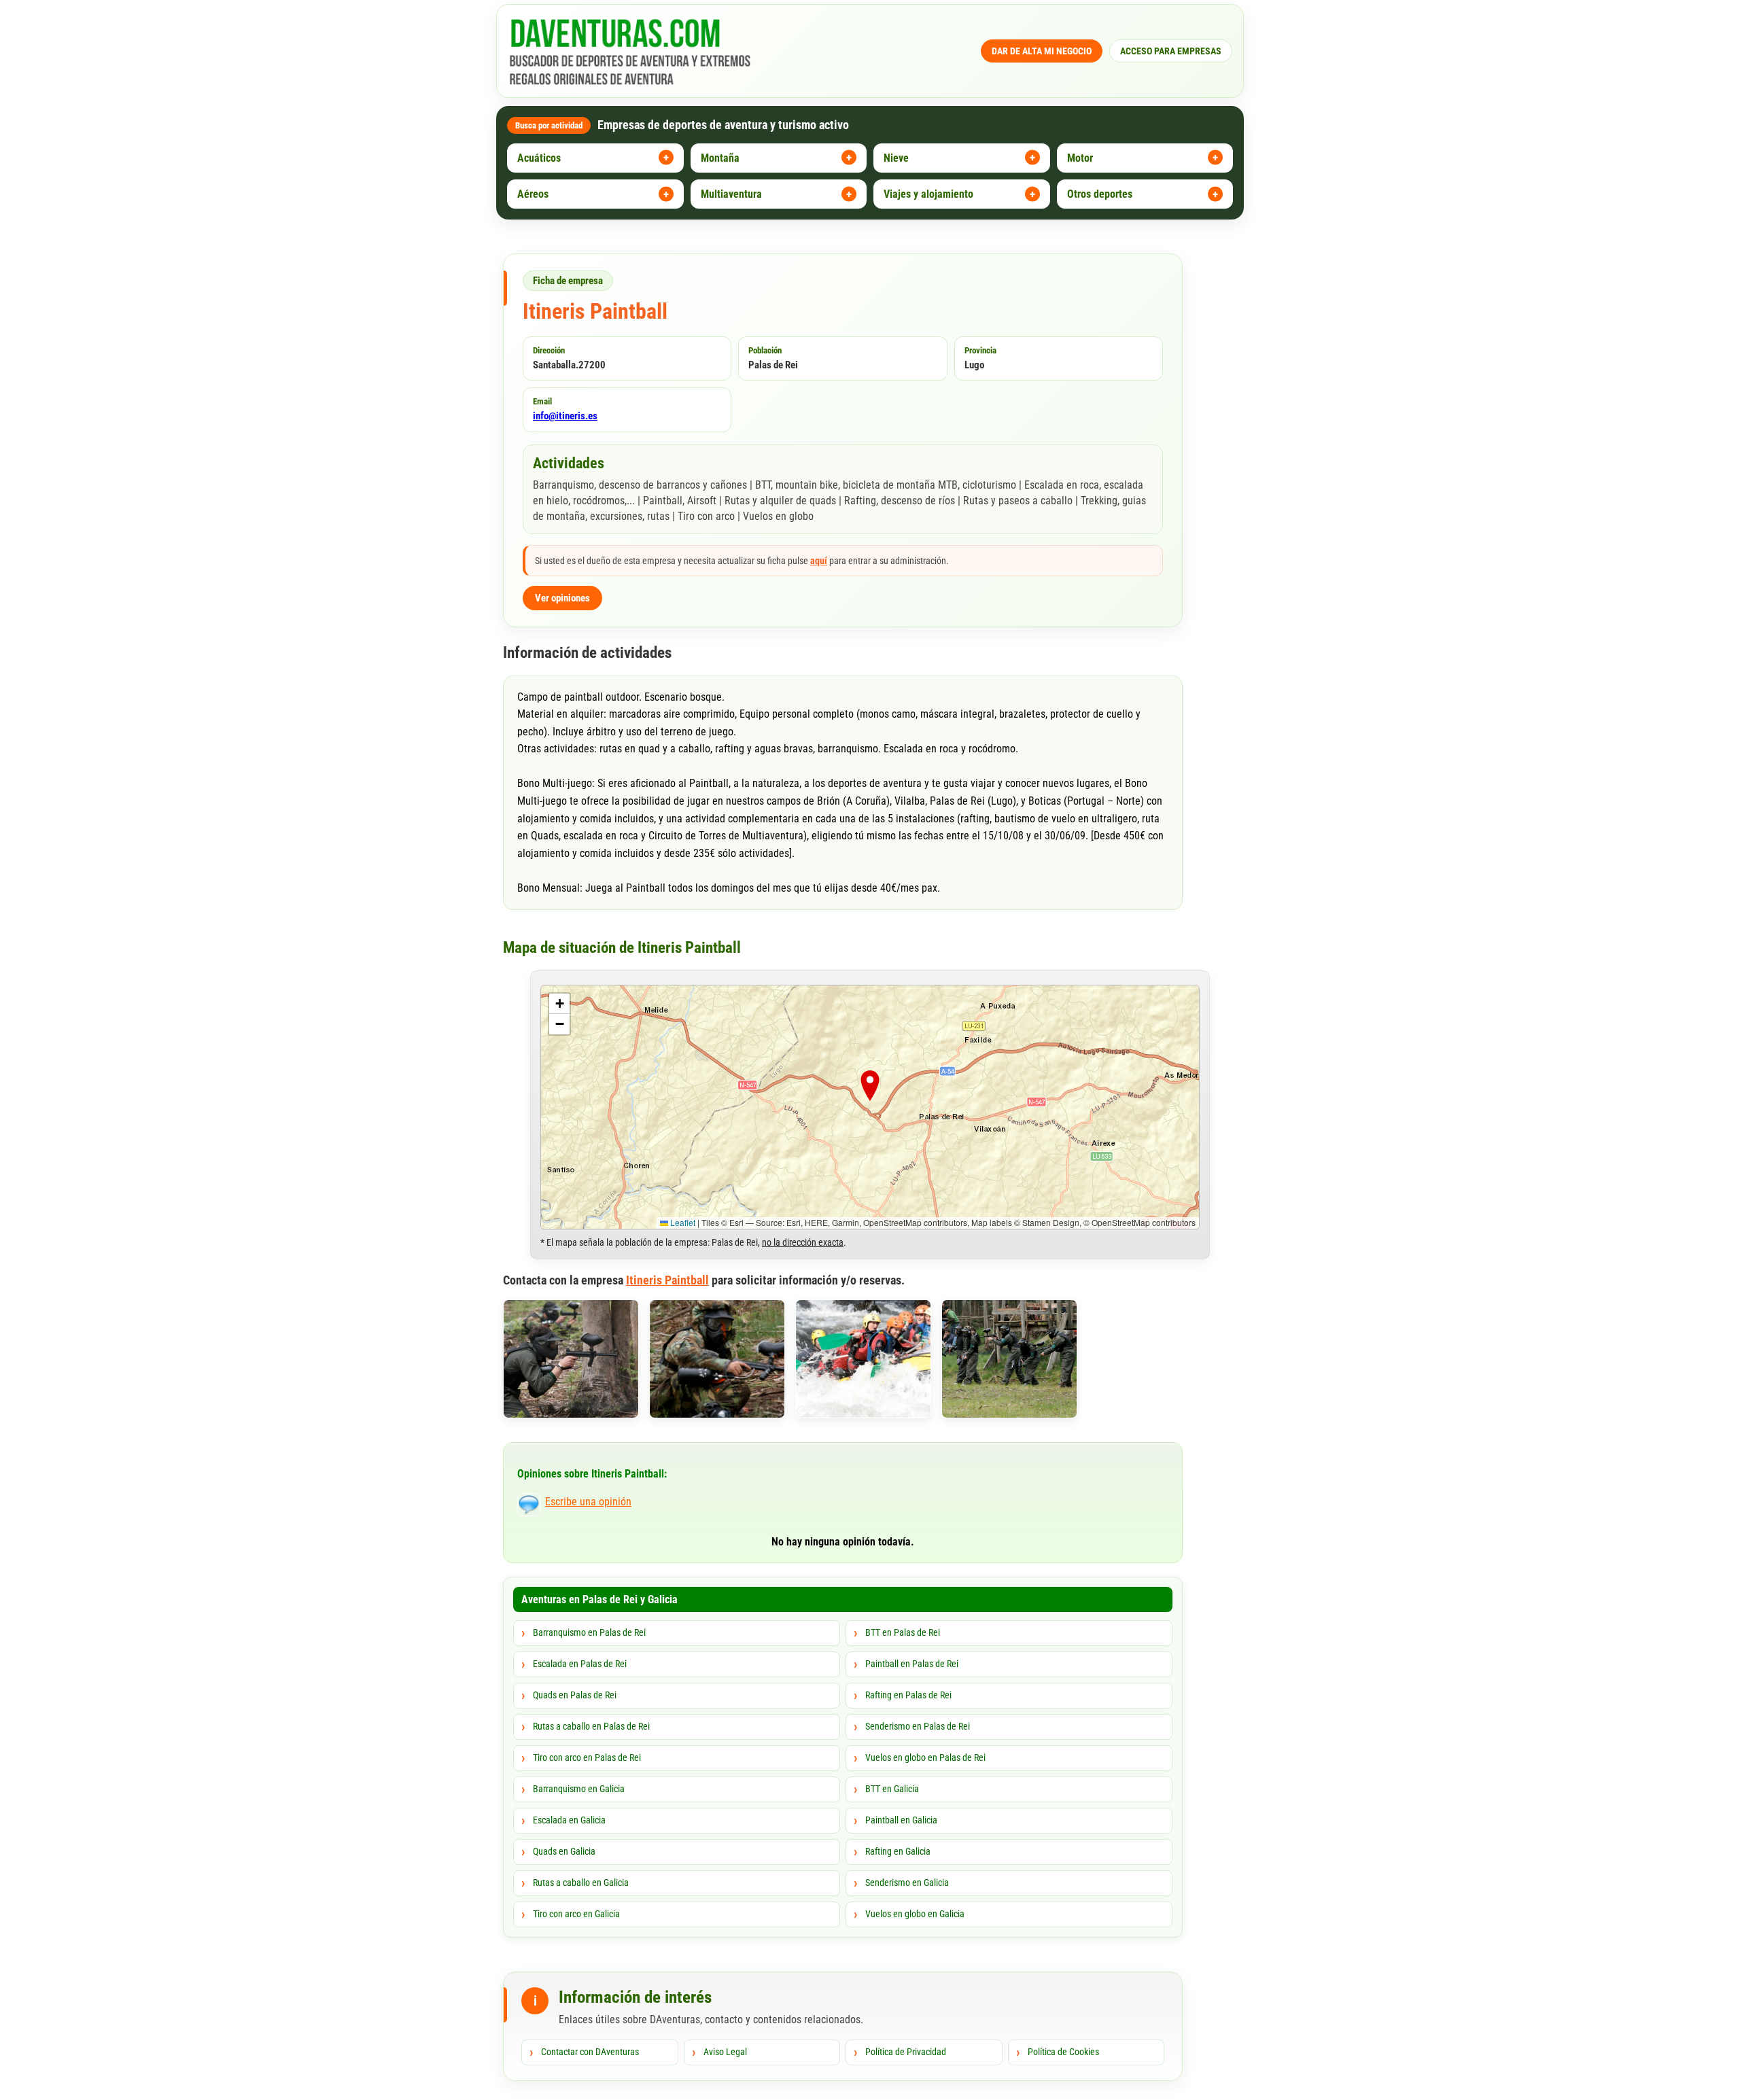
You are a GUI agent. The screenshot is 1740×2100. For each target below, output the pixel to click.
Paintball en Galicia (901, 1820)
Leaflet (682, 1222)
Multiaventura (731, 194)
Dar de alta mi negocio (1042, 51)
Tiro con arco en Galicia (576, 1914)
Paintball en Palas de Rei (912, 1664)
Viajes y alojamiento (928, 194)
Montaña (720, 158)
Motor (1080, 158)
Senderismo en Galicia (907, 1883)
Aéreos (533, 194)
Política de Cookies (1063, 2052)
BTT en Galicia (892, 1789)
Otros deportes (1100, 194)
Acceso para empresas (1171, 51)
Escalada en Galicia (569, 1820)
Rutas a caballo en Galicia (581, 1883)
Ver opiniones (562, 598)
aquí (819, 561)
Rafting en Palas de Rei (908, 1695)
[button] (870, 1089)
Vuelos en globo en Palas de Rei (925, 1757)
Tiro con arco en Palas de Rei (587, 1757)
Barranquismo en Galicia (579, 1789)
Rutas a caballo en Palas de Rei (591, 1726)
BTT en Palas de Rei (903, 1632)
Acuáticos (539, 158)
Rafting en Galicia (898, 1851)
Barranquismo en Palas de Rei (589, 1632)
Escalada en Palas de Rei (580, 1664)
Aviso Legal (725, 2052)
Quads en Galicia (564, 1851)
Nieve (896, 158)
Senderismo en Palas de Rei (918, 1726)
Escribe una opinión (588, 1502)
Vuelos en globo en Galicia (915, 1914)
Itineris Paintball (667, 1280)
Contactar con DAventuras (590, 2052)
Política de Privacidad (906, 2052)
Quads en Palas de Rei (575, 1695)
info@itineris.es (565, 416)
